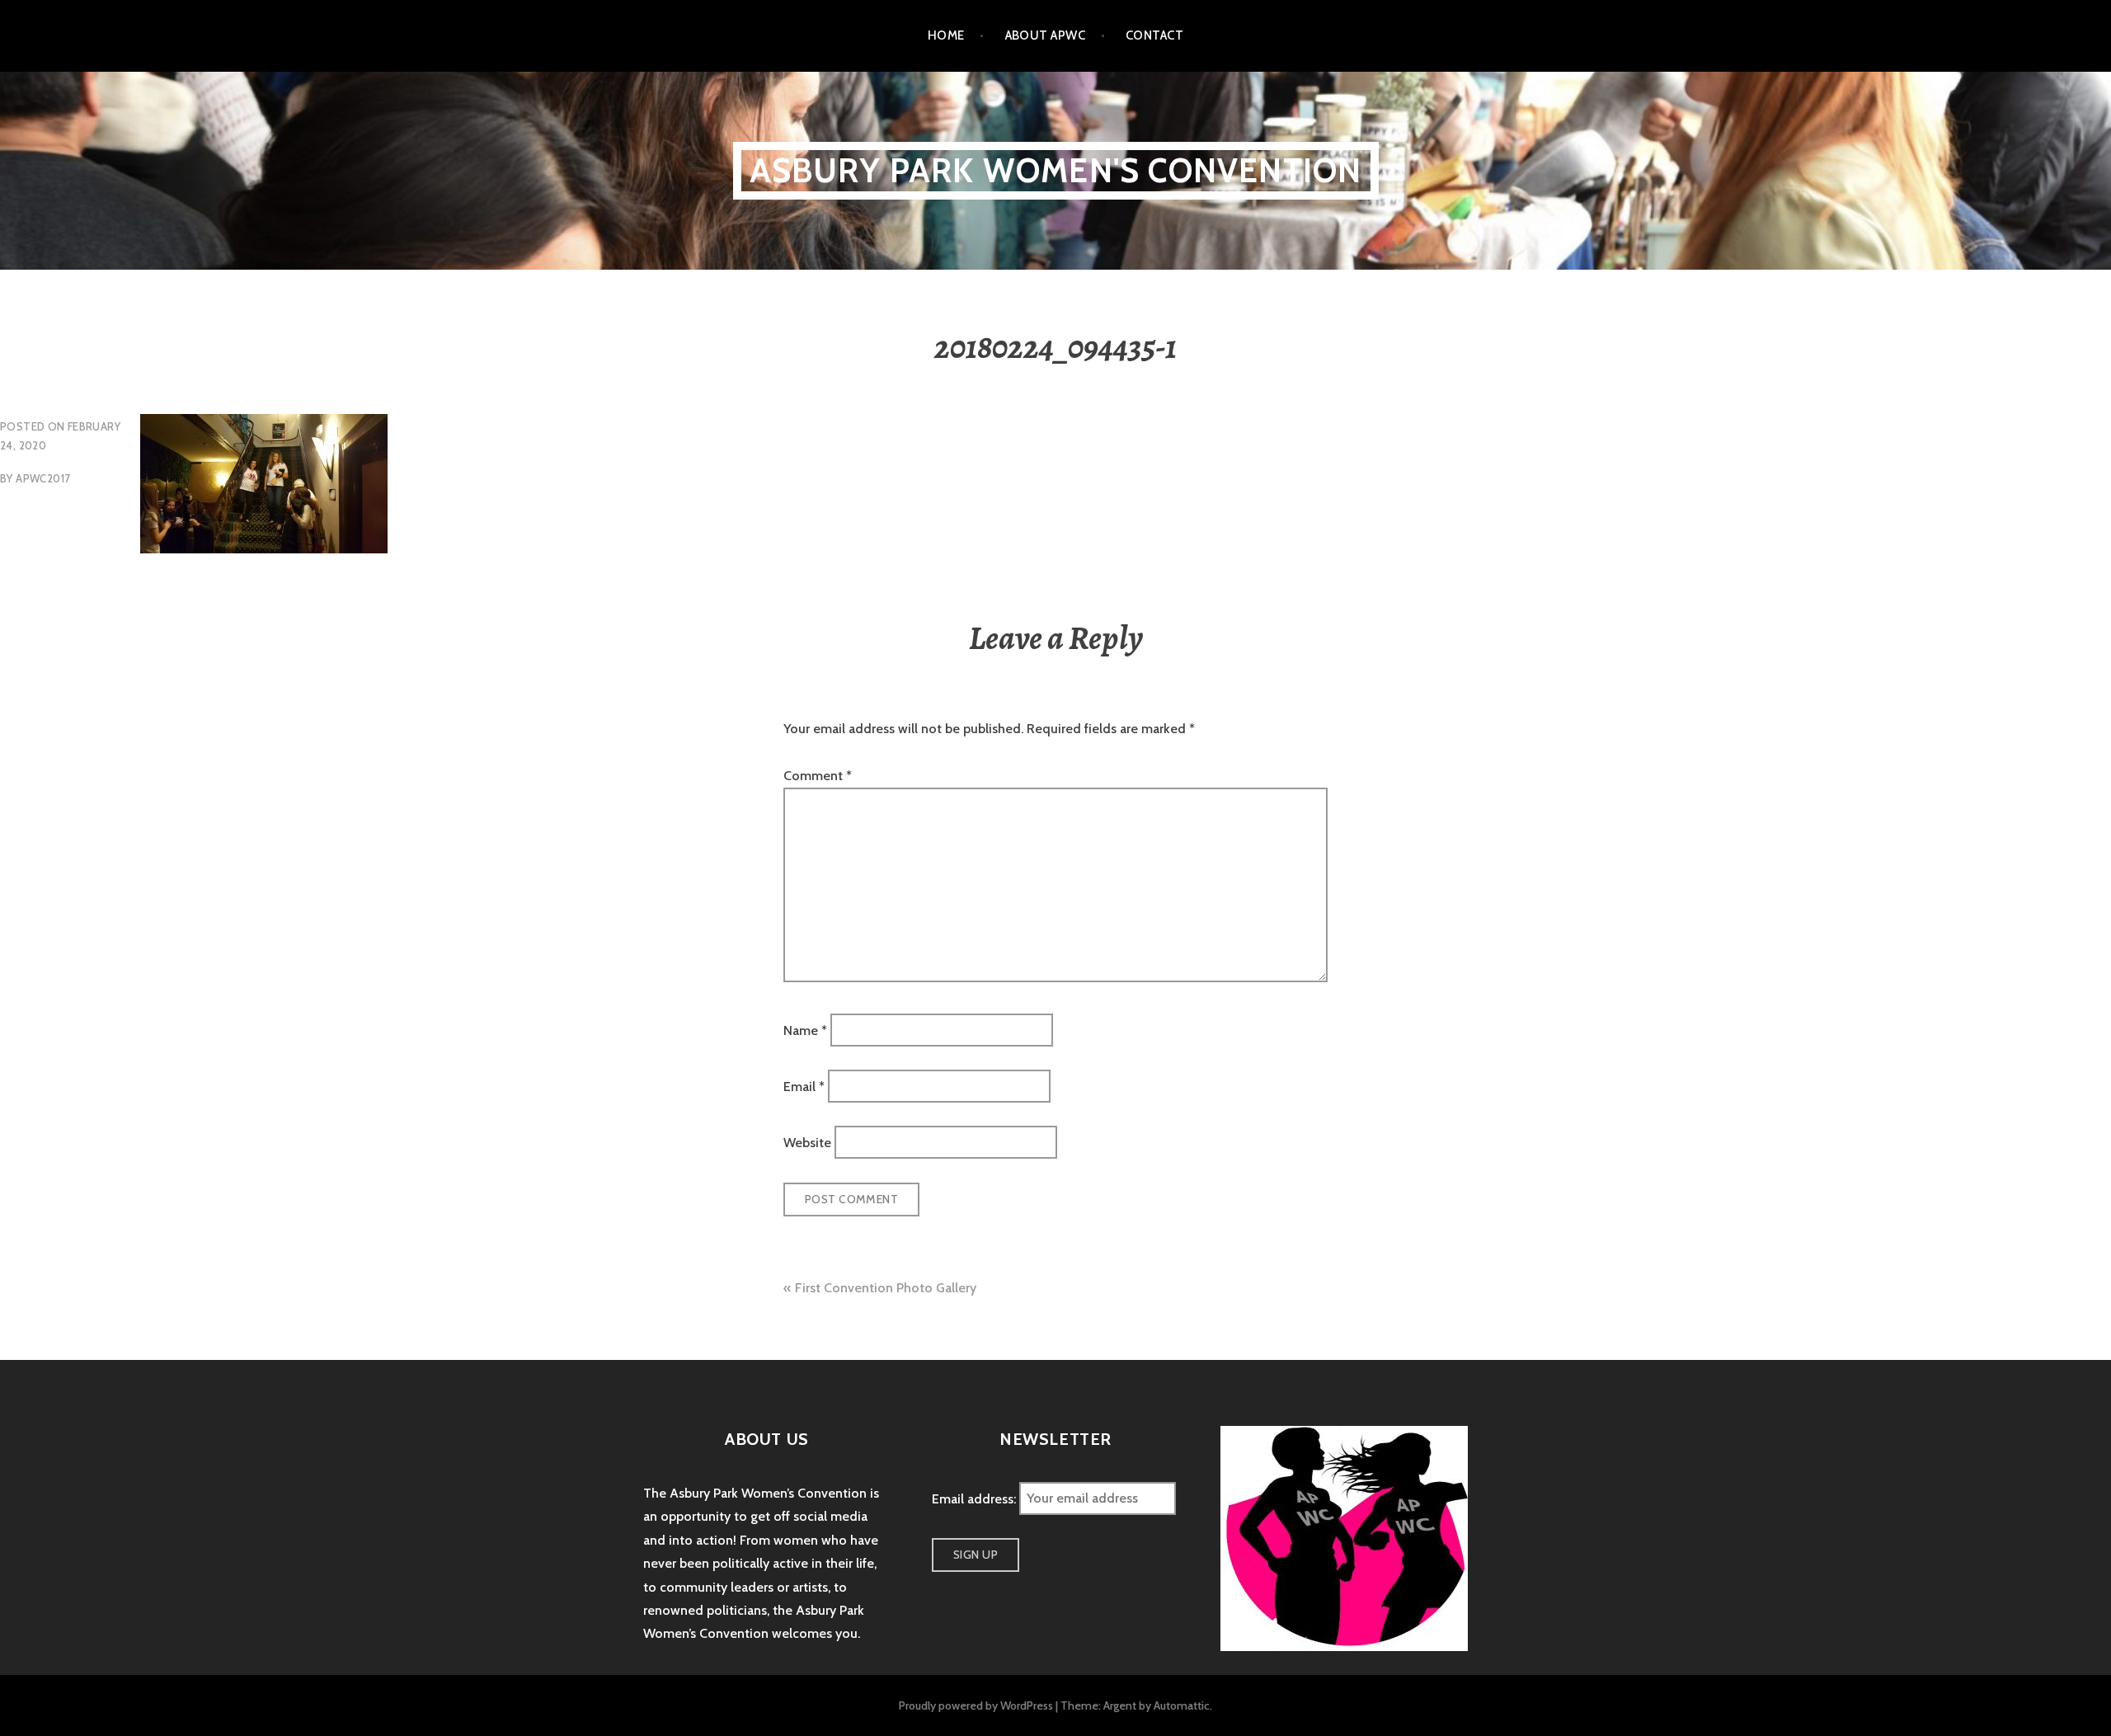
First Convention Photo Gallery (886, 1288)
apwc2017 (43, 478)
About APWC (1046, 35)
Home (946, 35)
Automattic (1182, 1705)
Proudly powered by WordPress (976, 1705)
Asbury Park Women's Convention (1056, 170)
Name (805, 1030)
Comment (818, 776)
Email (804, 1087)
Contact (1154, 35)
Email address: (976, 1498)
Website (807, 1143)
